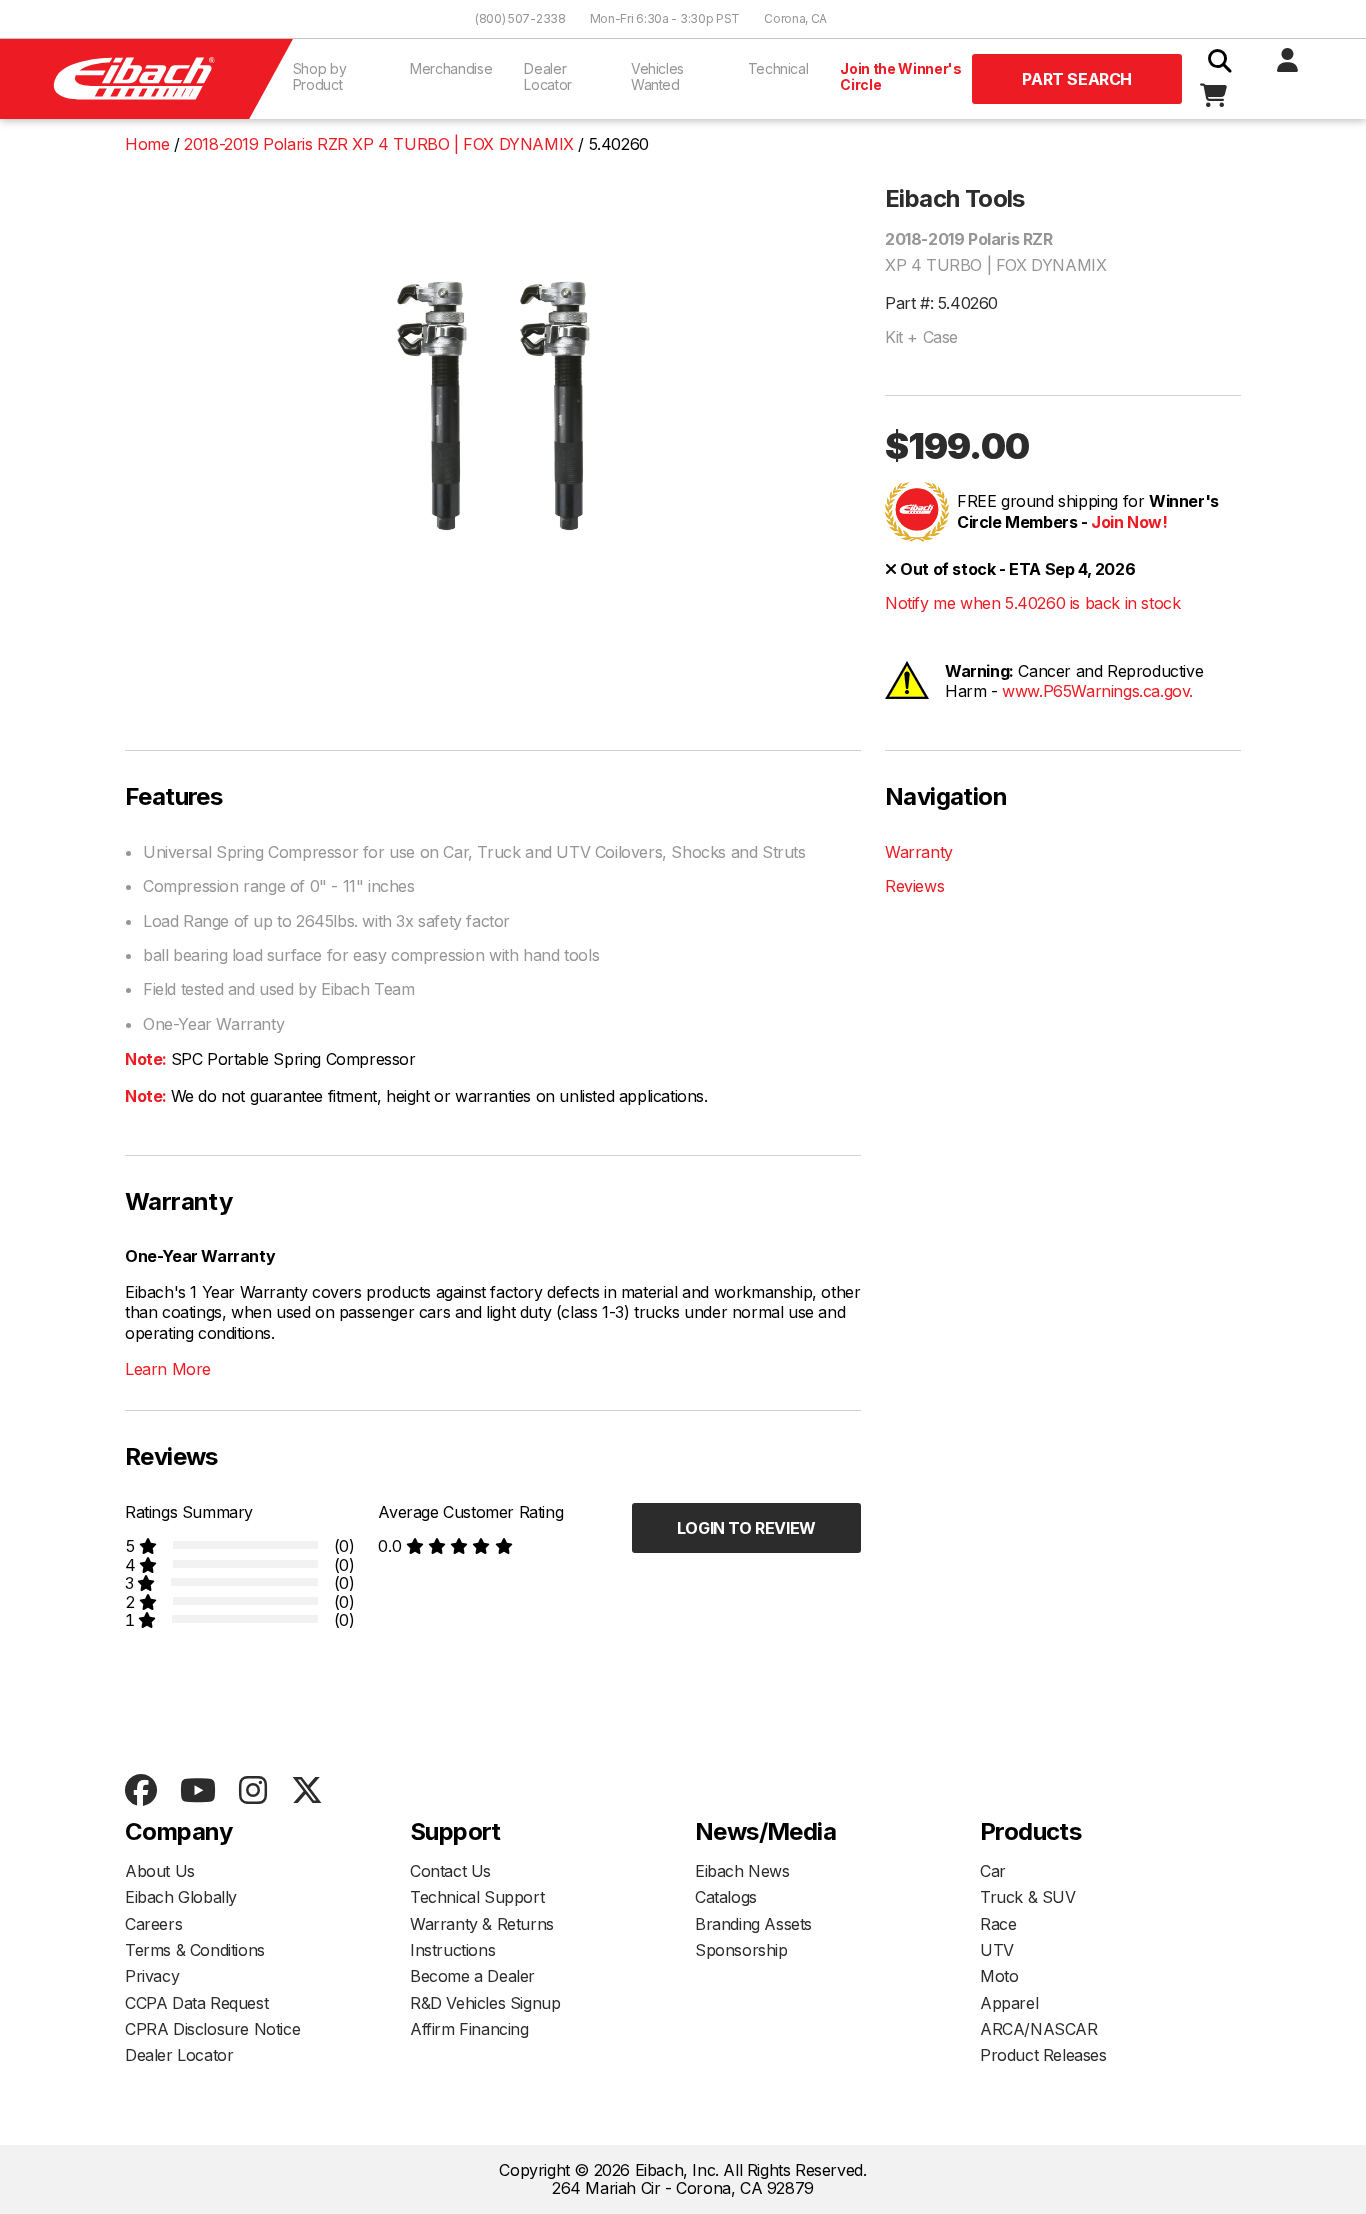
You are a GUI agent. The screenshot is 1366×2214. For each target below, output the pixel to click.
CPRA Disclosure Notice (212, 2029)
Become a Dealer (472, 1976)
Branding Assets (753, 1924)
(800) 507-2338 (520, 18)
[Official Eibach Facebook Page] (140, 1791)
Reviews (914, 886)
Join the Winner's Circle (900, 76)
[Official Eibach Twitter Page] (306, 1791)
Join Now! (1129, 522)
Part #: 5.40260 (941, 303)
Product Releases (1043, 2055)
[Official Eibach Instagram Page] (252, 1791)
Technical (778, 68)
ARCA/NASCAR (1039, 2029)
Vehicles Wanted (657, 76)
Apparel (1009, 2003)
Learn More (168, 1369)
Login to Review (746, 1528)
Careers (153, 1924)
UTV (997, 1950)
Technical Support (477, 1897)
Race (998, 1924)
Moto (999, 1976)
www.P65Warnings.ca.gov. (1097, 691)
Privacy (152, 1976)
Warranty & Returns (482, 1924)
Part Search (1077, 79)
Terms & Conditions (195, 1950)
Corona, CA (795, 18)
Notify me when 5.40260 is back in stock (1032, 603)
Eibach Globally (181, 1897)
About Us (160, 1871)
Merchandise (451, 68)
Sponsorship (741, 1950)
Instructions (452, 1950)
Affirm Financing (469, 2029)
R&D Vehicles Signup (485, 2003)
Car (993, 1871)
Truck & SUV (1028, 1897)
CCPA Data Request (196, 2003)
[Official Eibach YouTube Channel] (197, 1791)
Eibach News (742, 1871)
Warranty (919, 852)
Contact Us (450, 1871)
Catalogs (726, 1897)
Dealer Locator (548, 76)
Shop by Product (320, 76)
